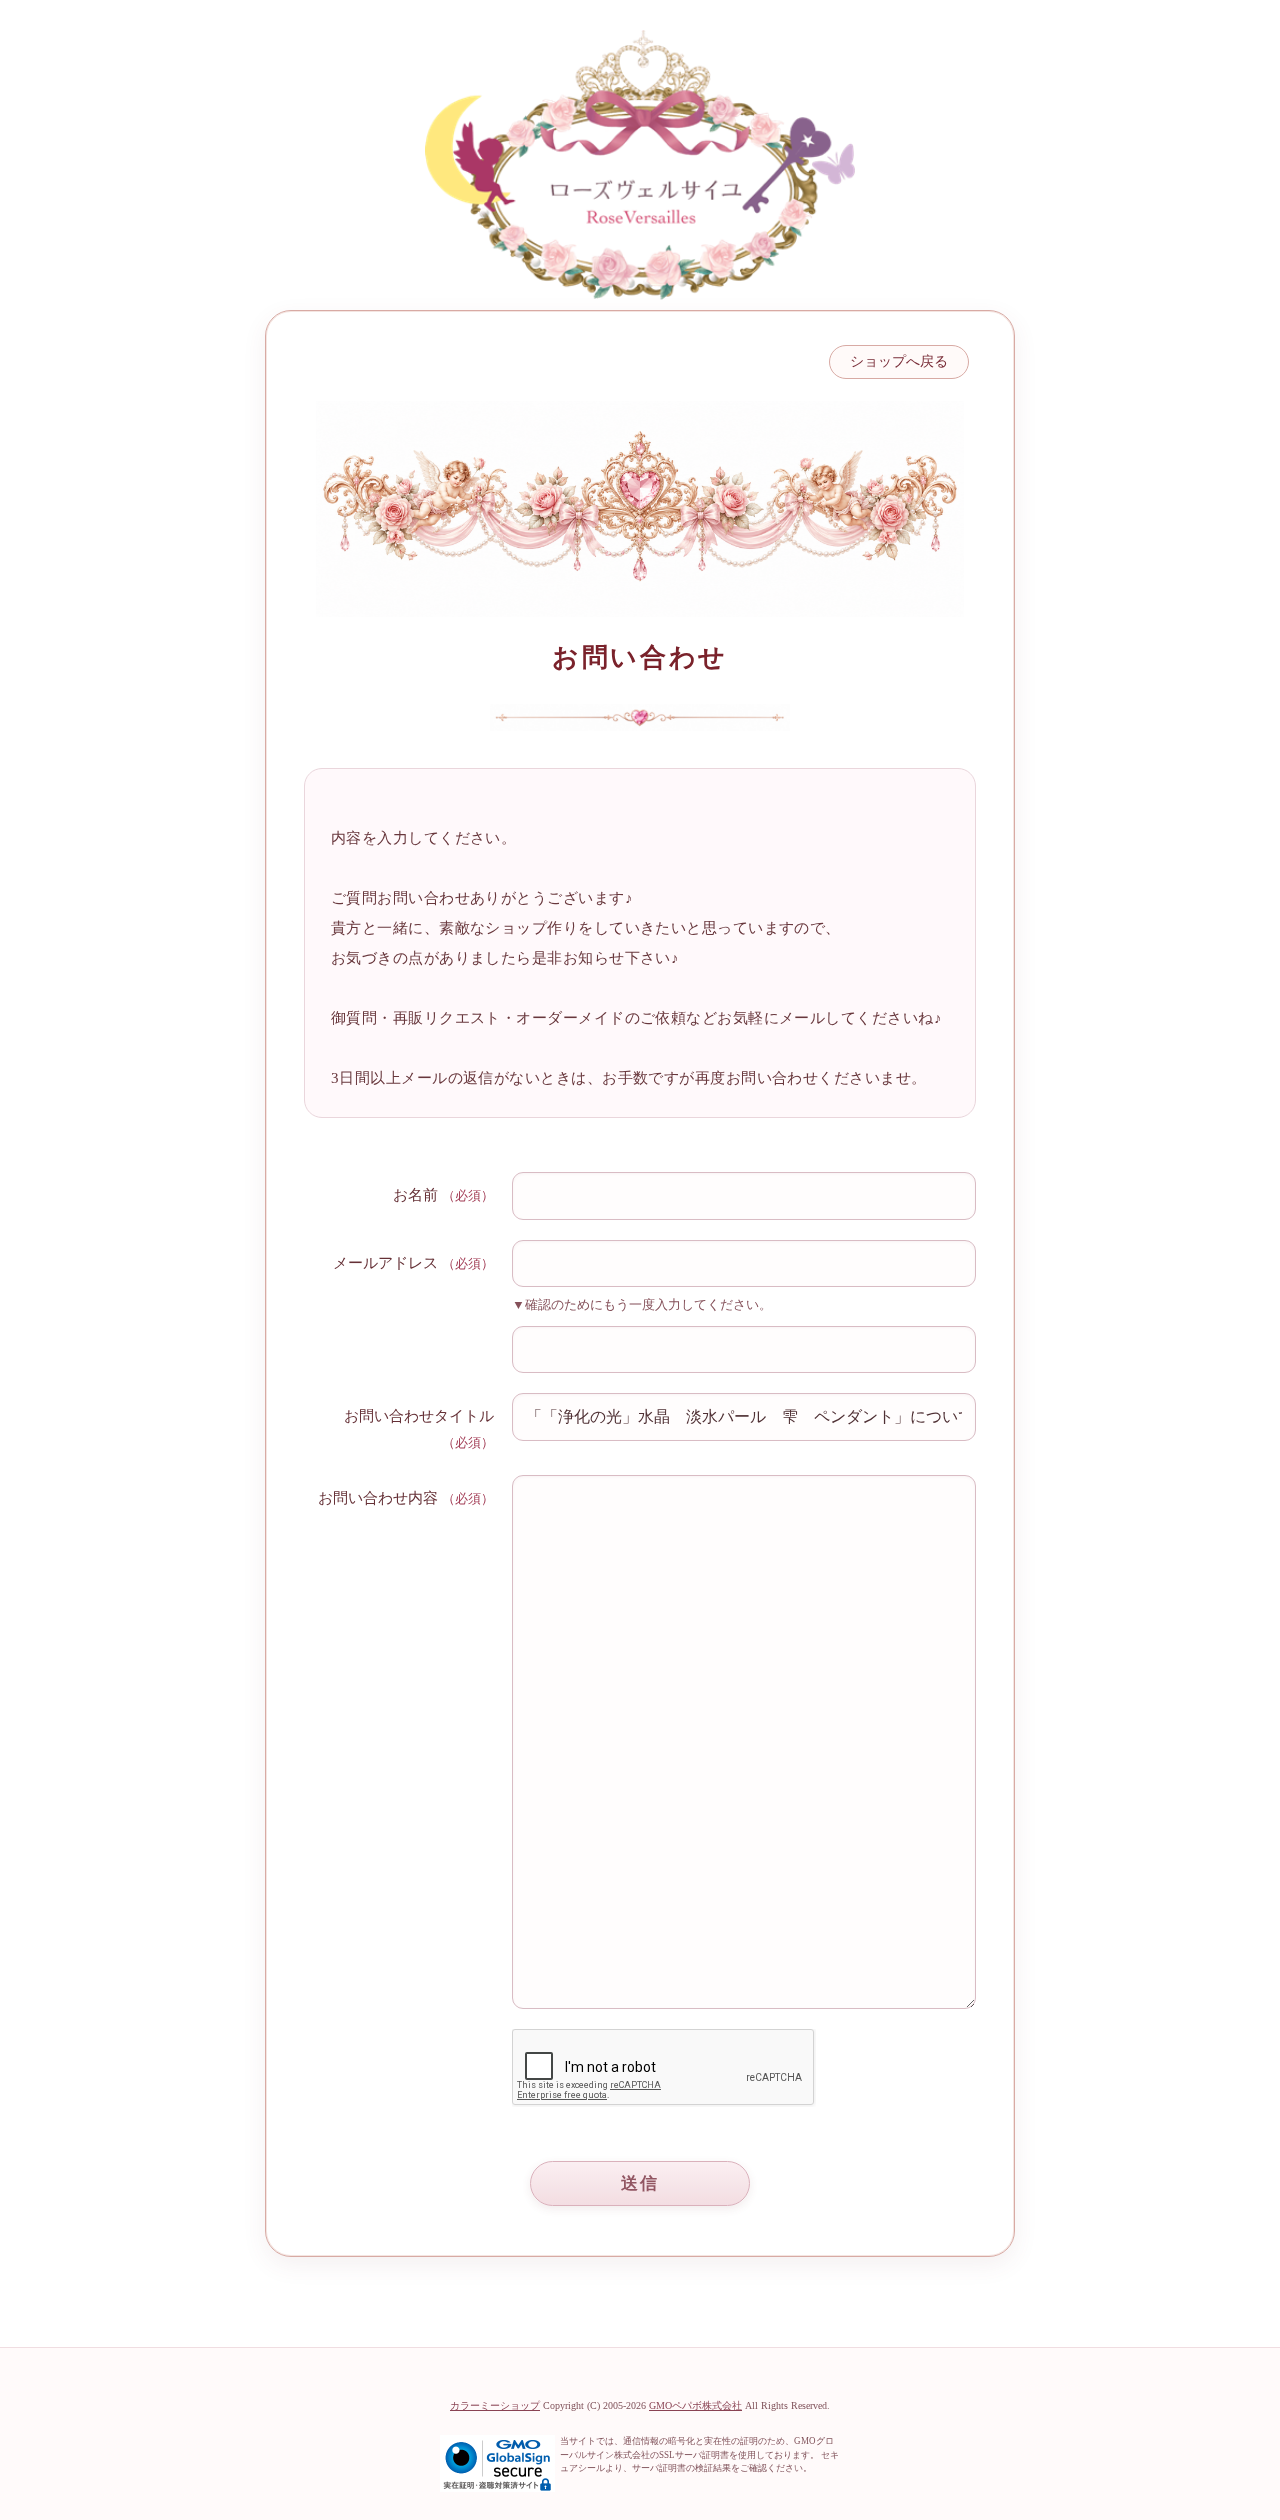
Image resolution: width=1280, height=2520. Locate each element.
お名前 (415, 1195)
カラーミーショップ (495, 2405)
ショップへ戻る (899, 361)
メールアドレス (385, 1263)
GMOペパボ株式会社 (695, 2405)
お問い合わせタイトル (419, 1416)
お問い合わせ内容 (378, 1498)
